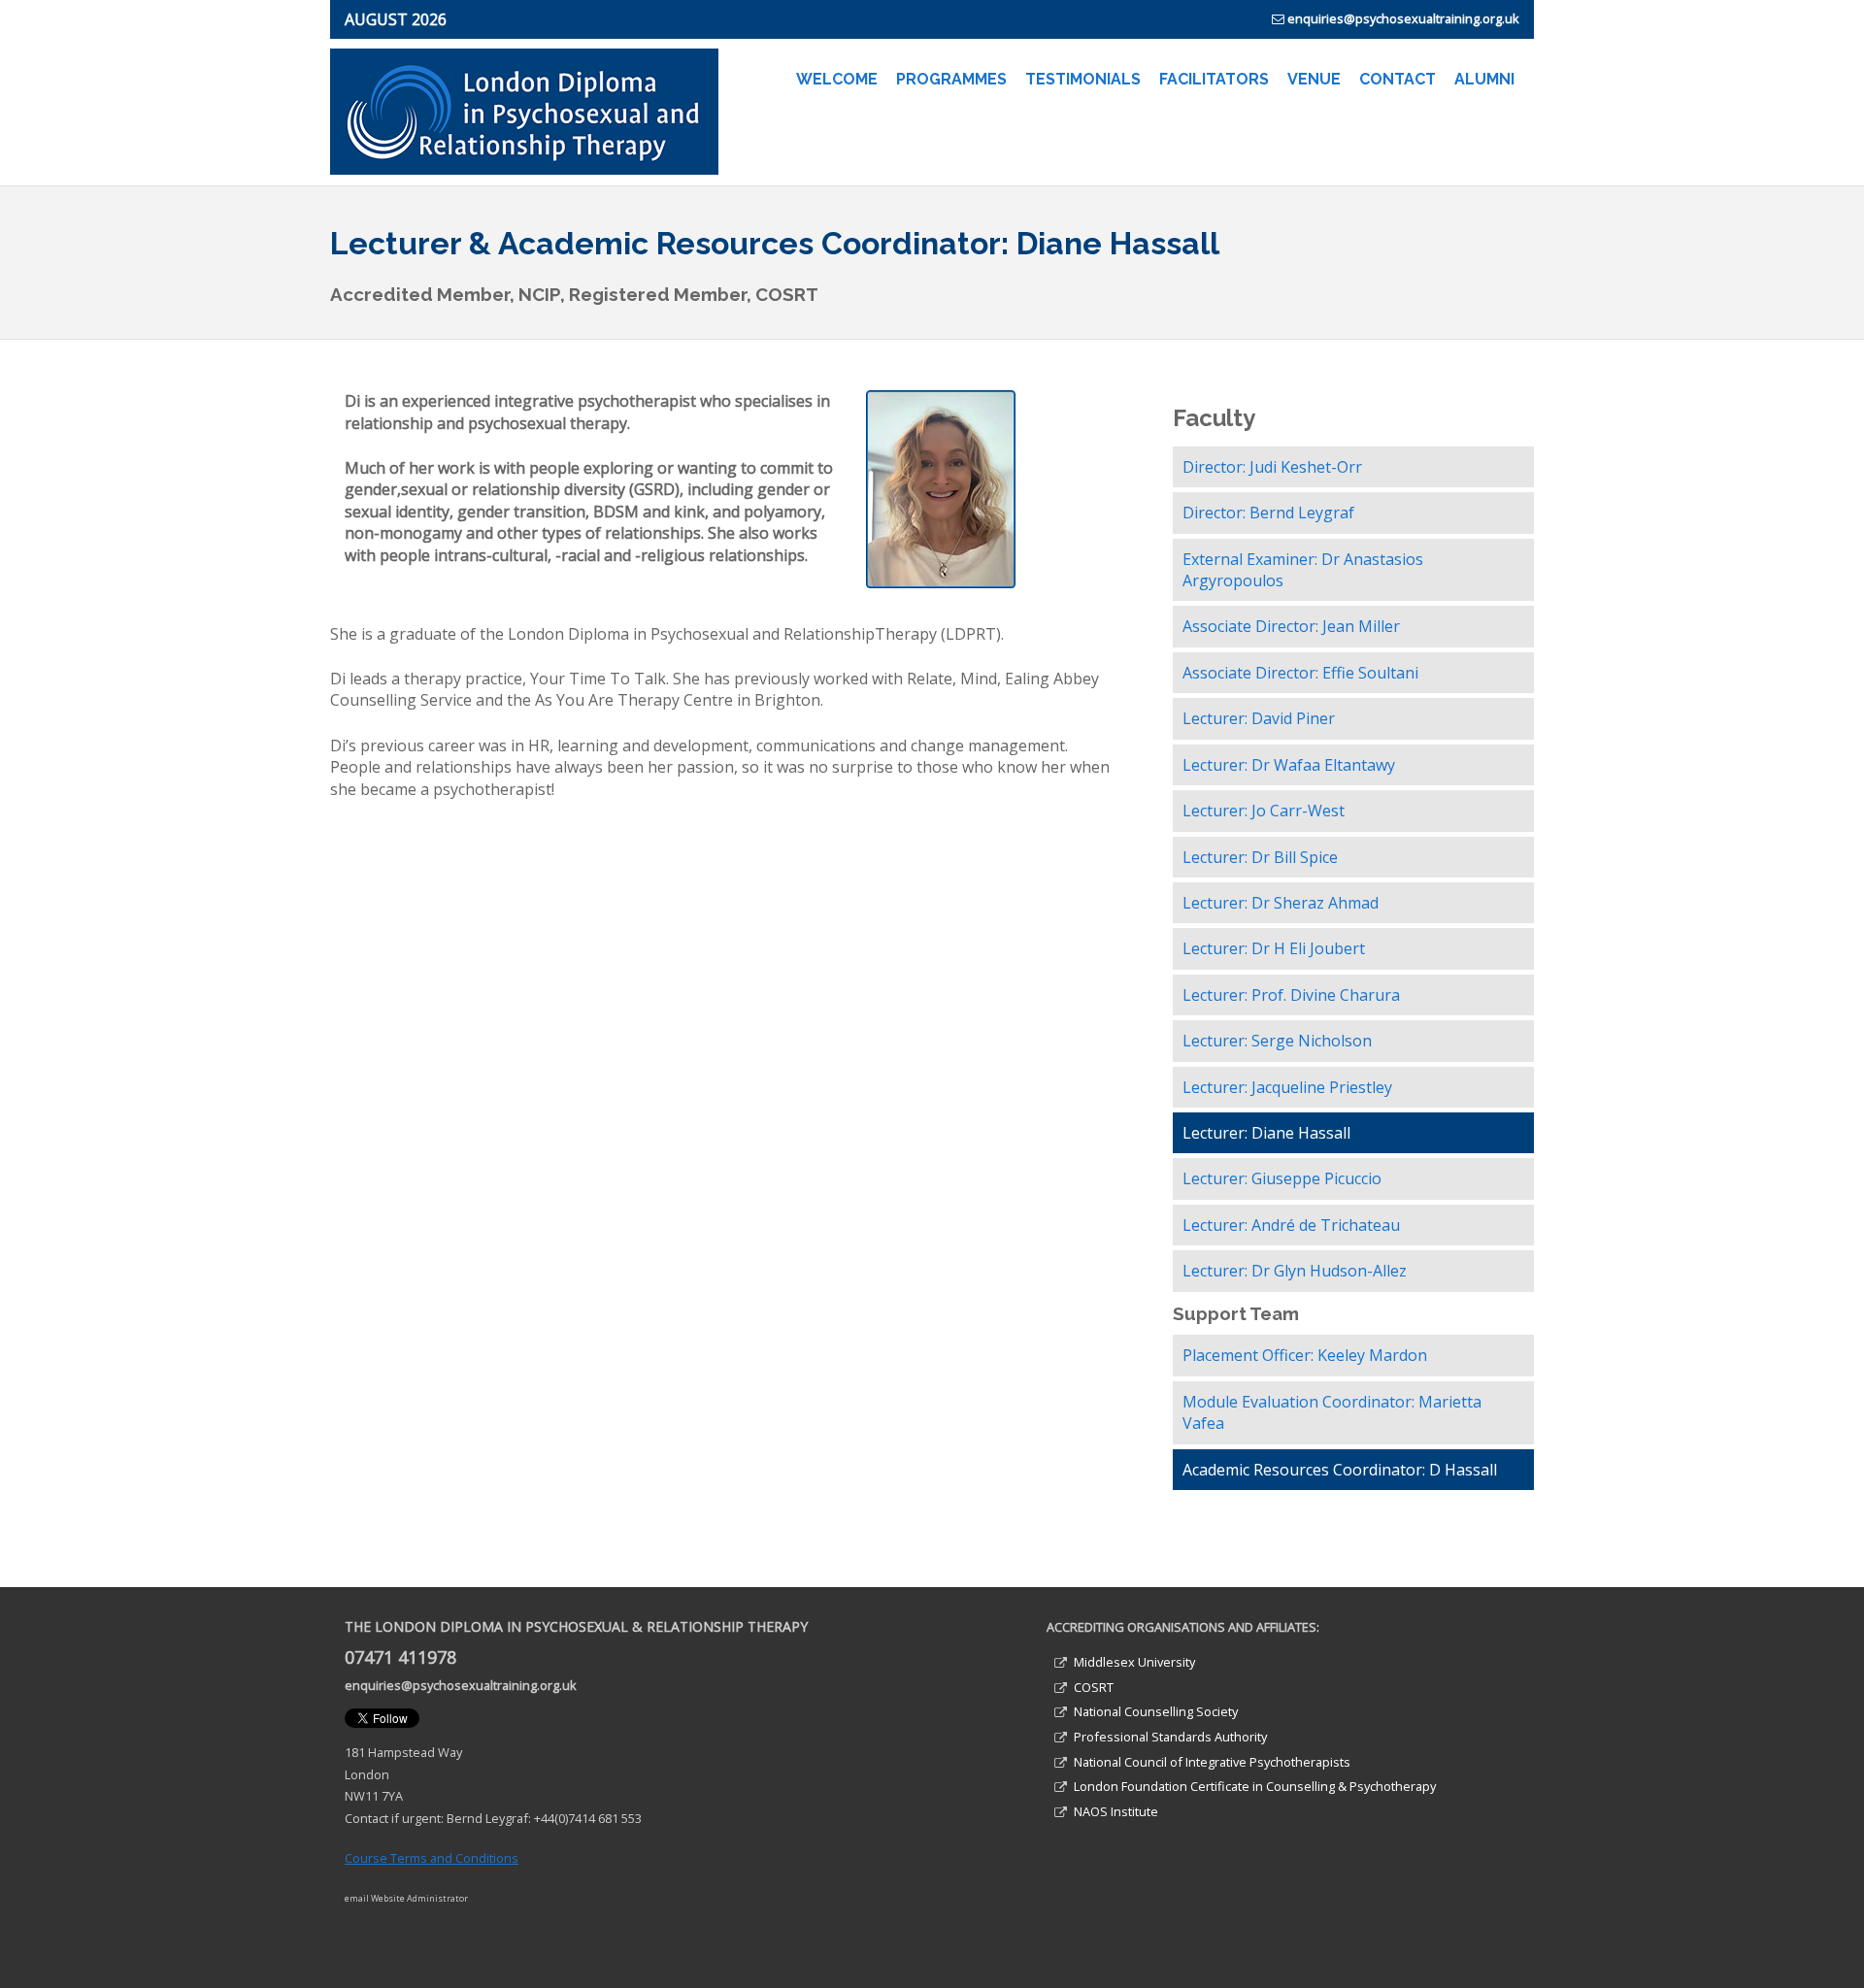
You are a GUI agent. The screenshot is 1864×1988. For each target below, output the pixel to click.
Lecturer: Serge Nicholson (1277, 1041)
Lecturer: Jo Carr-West (1264, 811)
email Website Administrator (406, 1898)
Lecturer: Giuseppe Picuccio (1282, 1178)
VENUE (1314, 79)
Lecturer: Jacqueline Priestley (1287, 1087)
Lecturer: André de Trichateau (1291, 1225)
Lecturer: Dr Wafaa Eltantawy (1289, 765)
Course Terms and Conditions (432, 1858)
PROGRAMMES (951, 79)
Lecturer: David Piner (1259, 718)
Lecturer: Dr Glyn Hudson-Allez (1295, 1271)
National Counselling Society (1156, 1711)
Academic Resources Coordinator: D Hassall (1340, 1470)
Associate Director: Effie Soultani (1300, 673)
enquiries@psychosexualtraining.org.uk (1403, 18)
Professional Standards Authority (1170, 1737)
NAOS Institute (1116, 1811)
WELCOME (837, 79)
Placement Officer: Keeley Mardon (1305, 1355)
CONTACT (1398, 79)
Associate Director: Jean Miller (1291, 626)
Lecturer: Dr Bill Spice (1260, 857)
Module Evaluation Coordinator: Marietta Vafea (1332, 1412)
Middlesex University (1134, 1662)
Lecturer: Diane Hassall (1266, 1133)
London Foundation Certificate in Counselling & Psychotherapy (1255, 1786)
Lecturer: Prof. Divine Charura (1291, 995)
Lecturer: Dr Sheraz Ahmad (1281, 903)
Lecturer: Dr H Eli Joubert (1274, 948)
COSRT (1094, 1687)
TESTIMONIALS (1083, 79)
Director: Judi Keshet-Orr (1272, 467)
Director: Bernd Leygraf (1268, 513)
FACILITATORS (1214, 79)
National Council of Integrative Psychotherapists (1212, 1762)
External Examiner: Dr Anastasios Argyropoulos (1303, 570)
